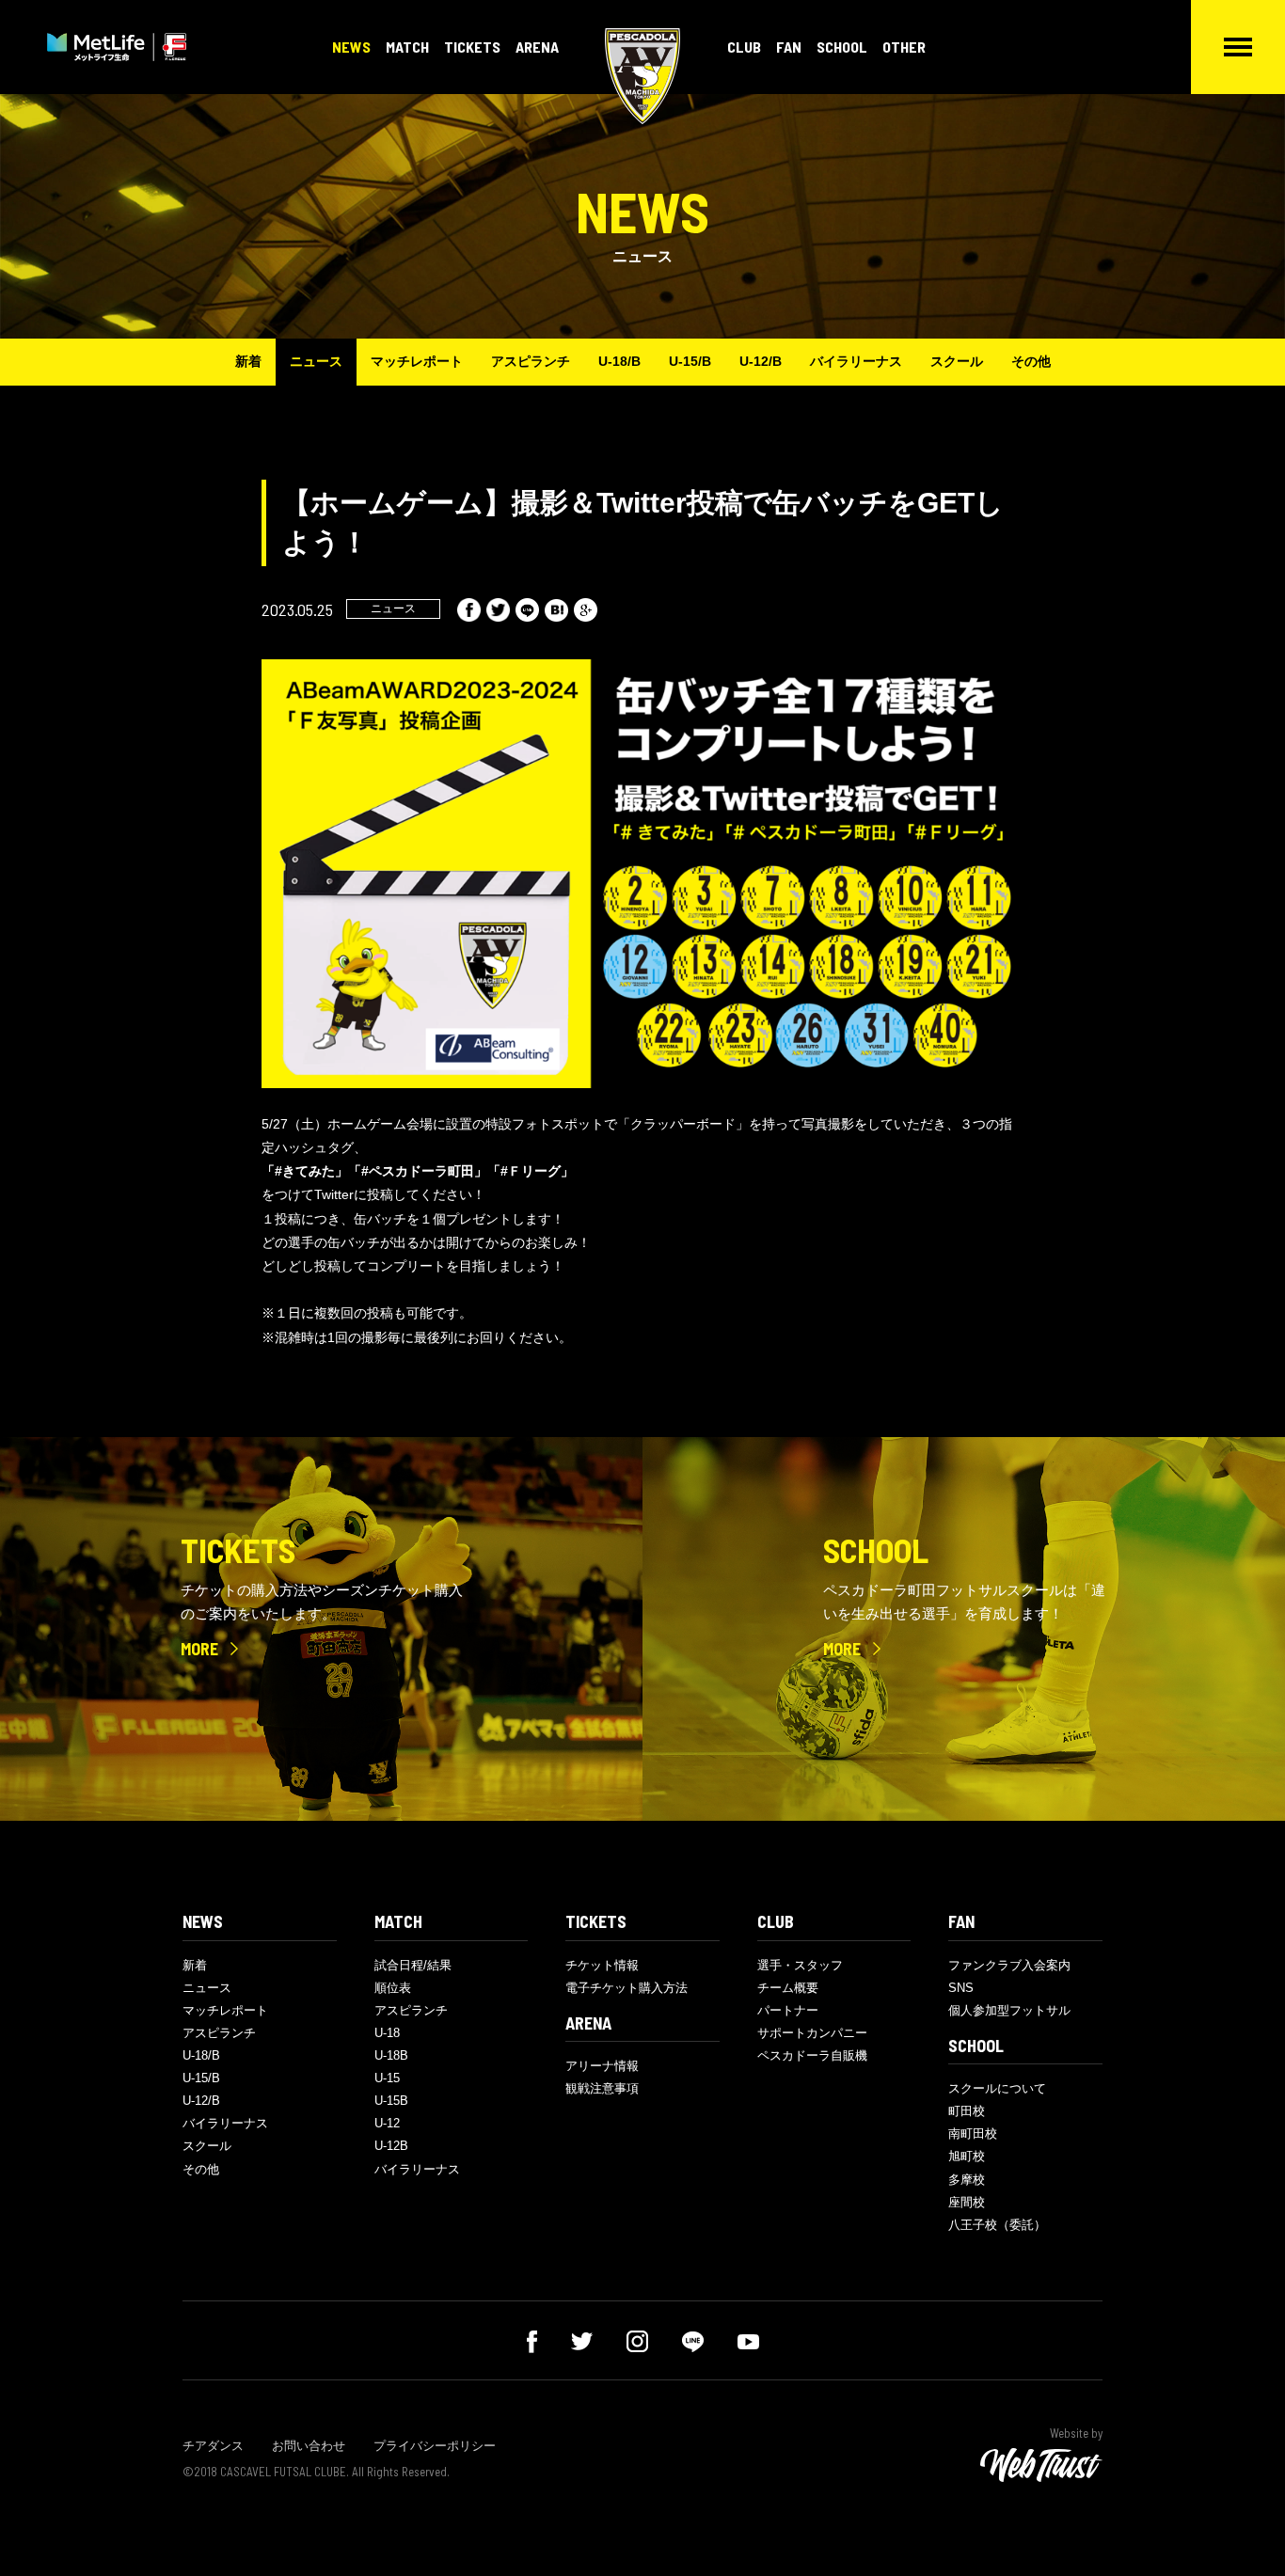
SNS (961, 1988)
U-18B (391, 2055)
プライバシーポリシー (435, 2446)
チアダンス (213, 2446)
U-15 (387, 2078)
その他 (1031, 361)
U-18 (387, 2033)
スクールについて (997, 2088)
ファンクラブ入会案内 (1009, 1965)
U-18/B (619, 361)
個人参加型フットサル (1009, 2010)
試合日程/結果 (413, 1965)
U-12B (391, 2146)
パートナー (788, 2010)
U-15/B (690, 361)
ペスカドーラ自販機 (812, 2055)
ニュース (316, 361)
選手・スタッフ (800, 1965)
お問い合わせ (309, 2446)
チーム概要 (788, 1988)
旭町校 (967, 2156)
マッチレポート (417, 361)
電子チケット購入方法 (627, 1988)
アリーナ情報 (602, 2066)
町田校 (967, 2111)
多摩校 (967, 2180)
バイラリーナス (856, 361)
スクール (957, 361)
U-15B (391, 2101)
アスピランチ (531, 361)
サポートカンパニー (812, 2033)
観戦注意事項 (602, 2088)
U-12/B (761, 361)
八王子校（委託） (997, 2225)
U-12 (387, 2123)
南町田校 (973, 2133)
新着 (248, 361)
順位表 (393, 1988)
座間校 (967, 2202)
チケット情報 (602, 1965)
